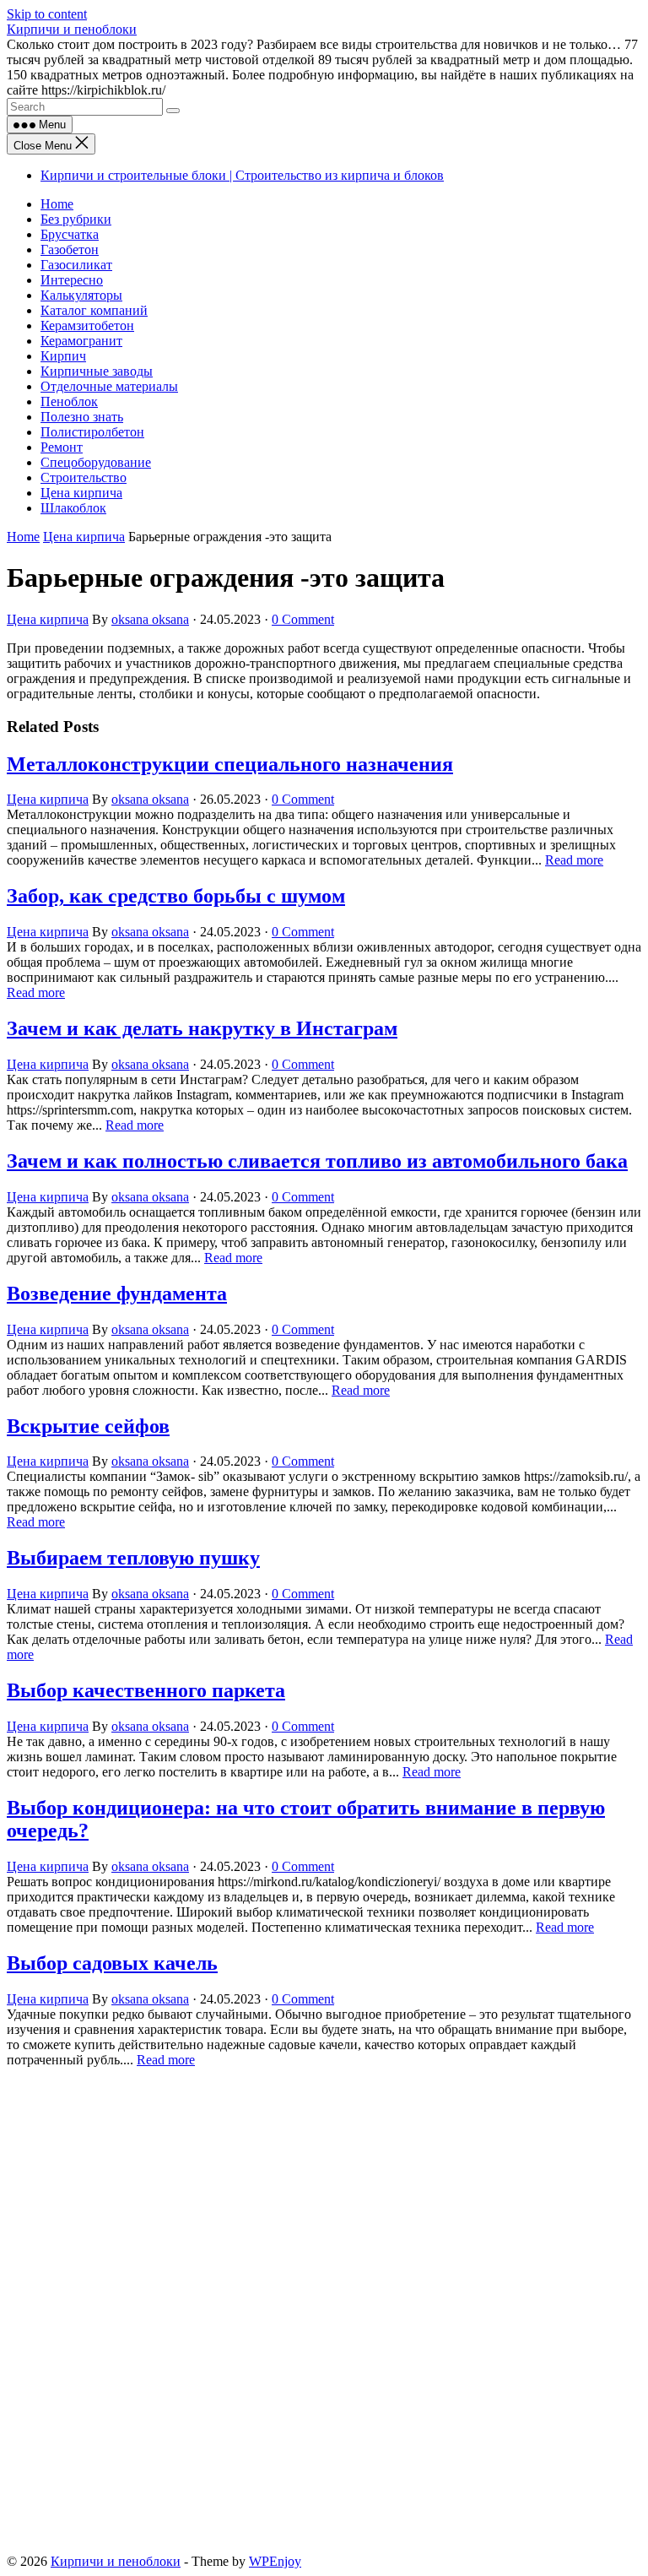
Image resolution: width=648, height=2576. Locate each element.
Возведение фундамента (117, 1293)
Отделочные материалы (109, 386)
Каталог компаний (94, 310)
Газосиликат (76, 265)
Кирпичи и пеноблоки (72, 29)
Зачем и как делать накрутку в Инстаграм (202, 1028)
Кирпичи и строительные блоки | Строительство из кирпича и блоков (242, 175)
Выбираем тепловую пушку (133, 1558)
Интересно (72, 280)
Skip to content (47, 14)
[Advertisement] (324, 2193)
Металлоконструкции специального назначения (230, 764)
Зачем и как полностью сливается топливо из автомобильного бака (317, 1161)
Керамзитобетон (87, 325)
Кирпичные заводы (97, 371)
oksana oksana (150, 619)
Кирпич (63, 356)
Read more (574, 860)
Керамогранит (81, 341)
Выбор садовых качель (112, 1963)
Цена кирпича (81, 493)
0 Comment (303, 619)
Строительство (84, 477)
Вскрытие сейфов (88, 1426)
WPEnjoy (275, 2561)
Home (57, 204)
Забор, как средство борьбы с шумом (176, 896)
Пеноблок (69, 401)
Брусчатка (70, 234)
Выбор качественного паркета (146, 1690)
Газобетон (70, 249)
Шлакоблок (73, 508)
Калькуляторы (81, 295)
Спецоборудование (96, 462)
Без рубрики (76, 219)
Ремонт (62, 447)
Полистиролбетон (92, 432)
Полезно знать (82, 417)
